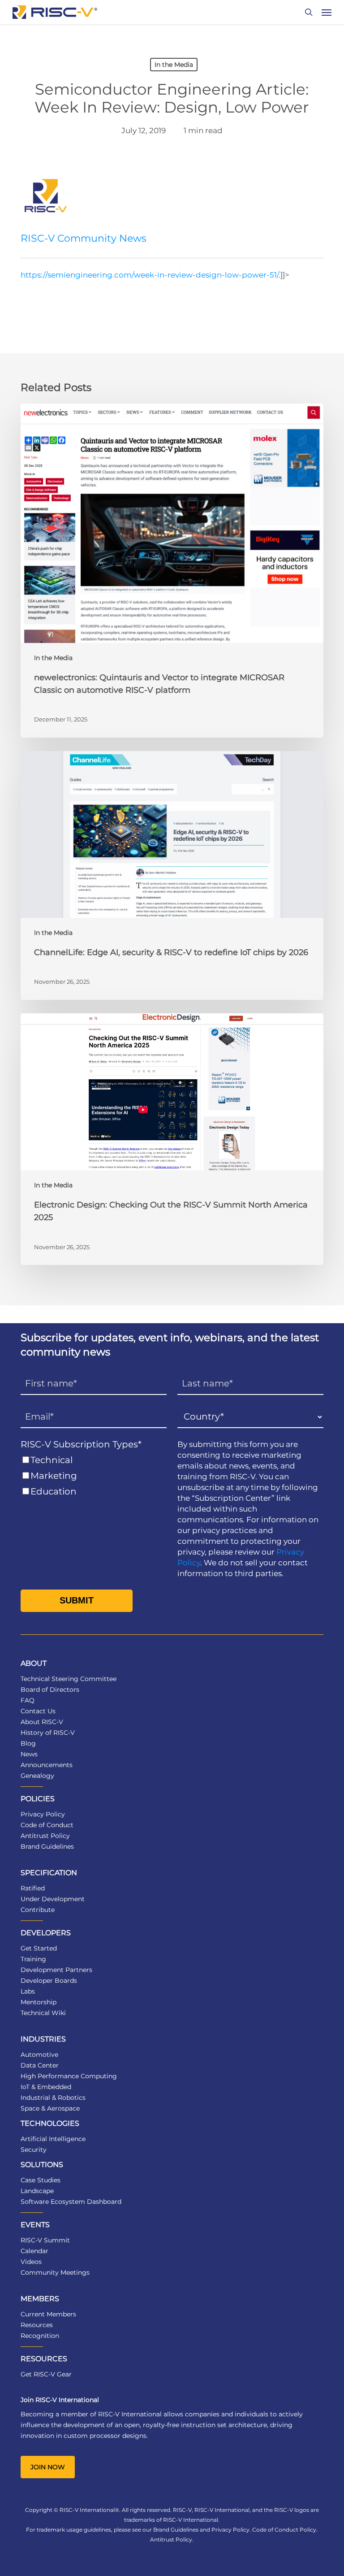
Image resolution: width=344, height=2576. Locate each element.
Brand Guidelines (47, 1846)
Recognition (40, 2336)
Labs (28, 1991)
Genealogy (37, 1776)
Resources (37, 2325)
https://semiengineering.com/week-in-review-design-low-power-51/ (150, 275)
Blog (28, 1743)
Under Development (53, 1899)
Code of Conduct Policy (284, 2530)
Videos (31, 2262)
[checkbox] (94, 1476)
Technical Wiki (43, 2013)
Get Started (39, 1948)
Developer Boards (49, 1981)
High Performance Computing (69, 2076)
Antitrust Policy (45, 1836)
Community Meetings (55, 2272)
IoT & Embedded (46, 2087)
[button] (327, 12)
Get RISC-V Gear (46, 2374)
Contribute (38, 1910)
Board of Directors (50, 1690)
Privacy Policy (43, 1814)
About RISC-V (42, 1722)
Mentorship (39, 2002)
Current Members (48, 2314)
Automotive (39, 2055)
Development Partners (56, 1970)
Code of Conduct (47, 1825)
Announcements (47, 1765)
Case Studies (41, 2180)
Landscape (37, 2191)
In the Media (174, 65)
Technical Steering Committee (69, 1679)
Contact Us (38, 1711)
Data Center (40, 2065)
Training (33, 1959)
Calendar (34, 2251)
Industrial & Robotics (53, 2098)
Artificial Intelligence (53, 2139)
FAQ (28, 1700)
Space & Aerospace (50, 2108)
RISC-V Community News (84, 238)
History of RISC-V (48, 1733)
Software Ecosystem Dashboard (71, 2202)
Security (34, 2150)
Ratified (33, 1888)
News (29, 1754)
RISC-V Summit (45, 2240)
